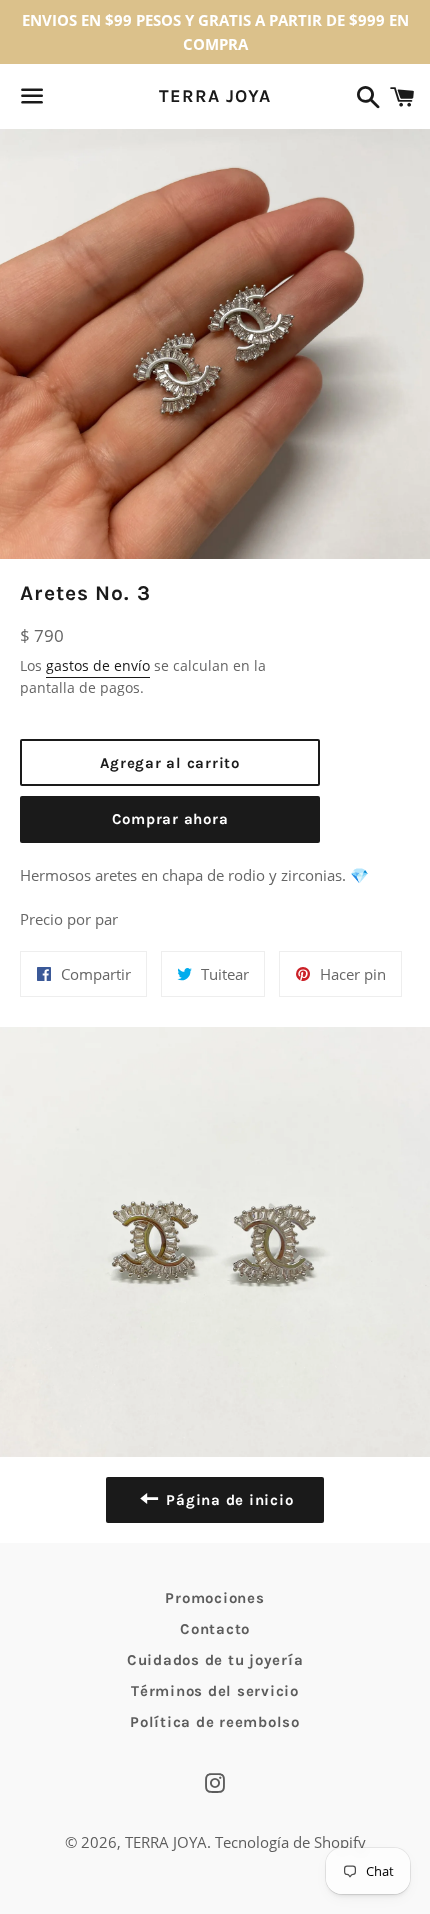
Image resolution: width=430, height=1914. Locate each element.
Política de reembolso (215, 1722)
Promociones (214, 1598)
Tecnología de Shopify (290, 1842)
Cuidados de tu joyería (215, 1660)
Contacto (215, 1629)
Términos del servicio (215, 1691)
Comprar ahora (170, 819)
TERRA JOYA (214, 96)
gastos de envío (98, 665)
